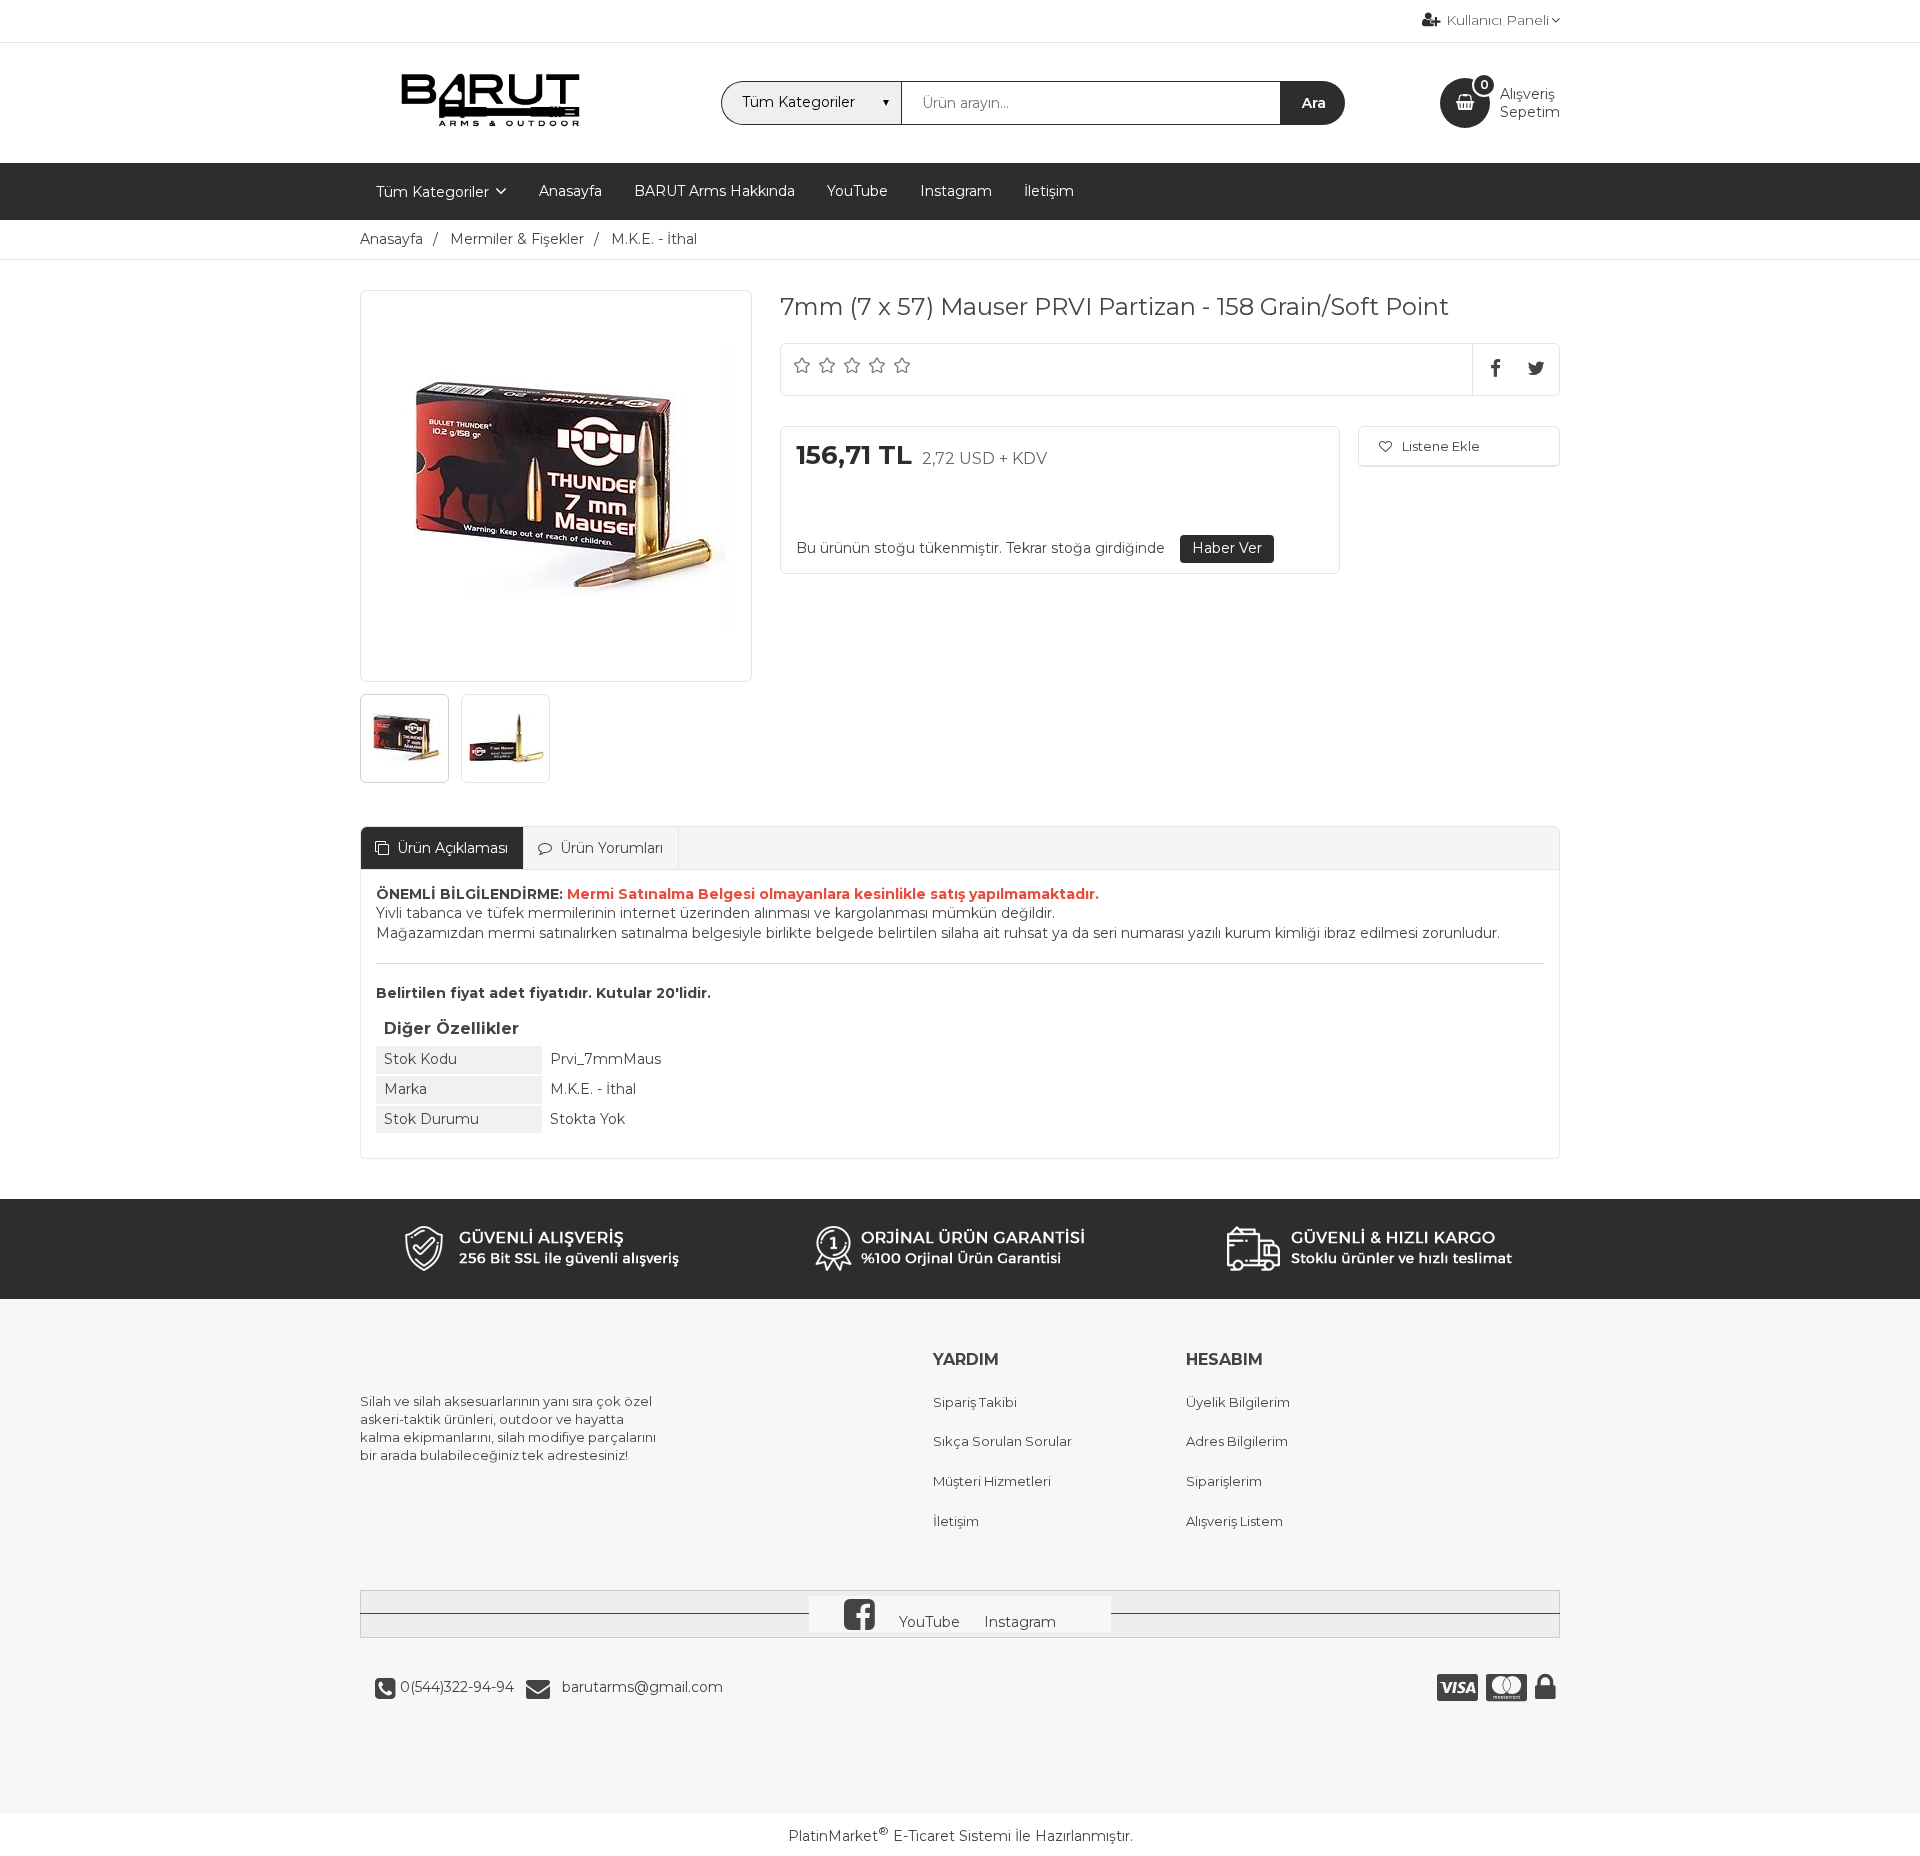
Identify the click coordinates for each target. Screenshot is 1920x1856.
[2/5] (815, 365)
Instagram (1020, 1622)
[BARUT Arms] (492, 145)
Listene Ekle (1441, 446)
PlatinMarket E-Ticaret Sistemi (899, 1836)
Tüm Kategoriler (432, 192)
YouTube (929, 1622)
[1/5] (802, 365)
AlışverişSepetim (1530, 103)
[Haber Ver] (1227, 549)
